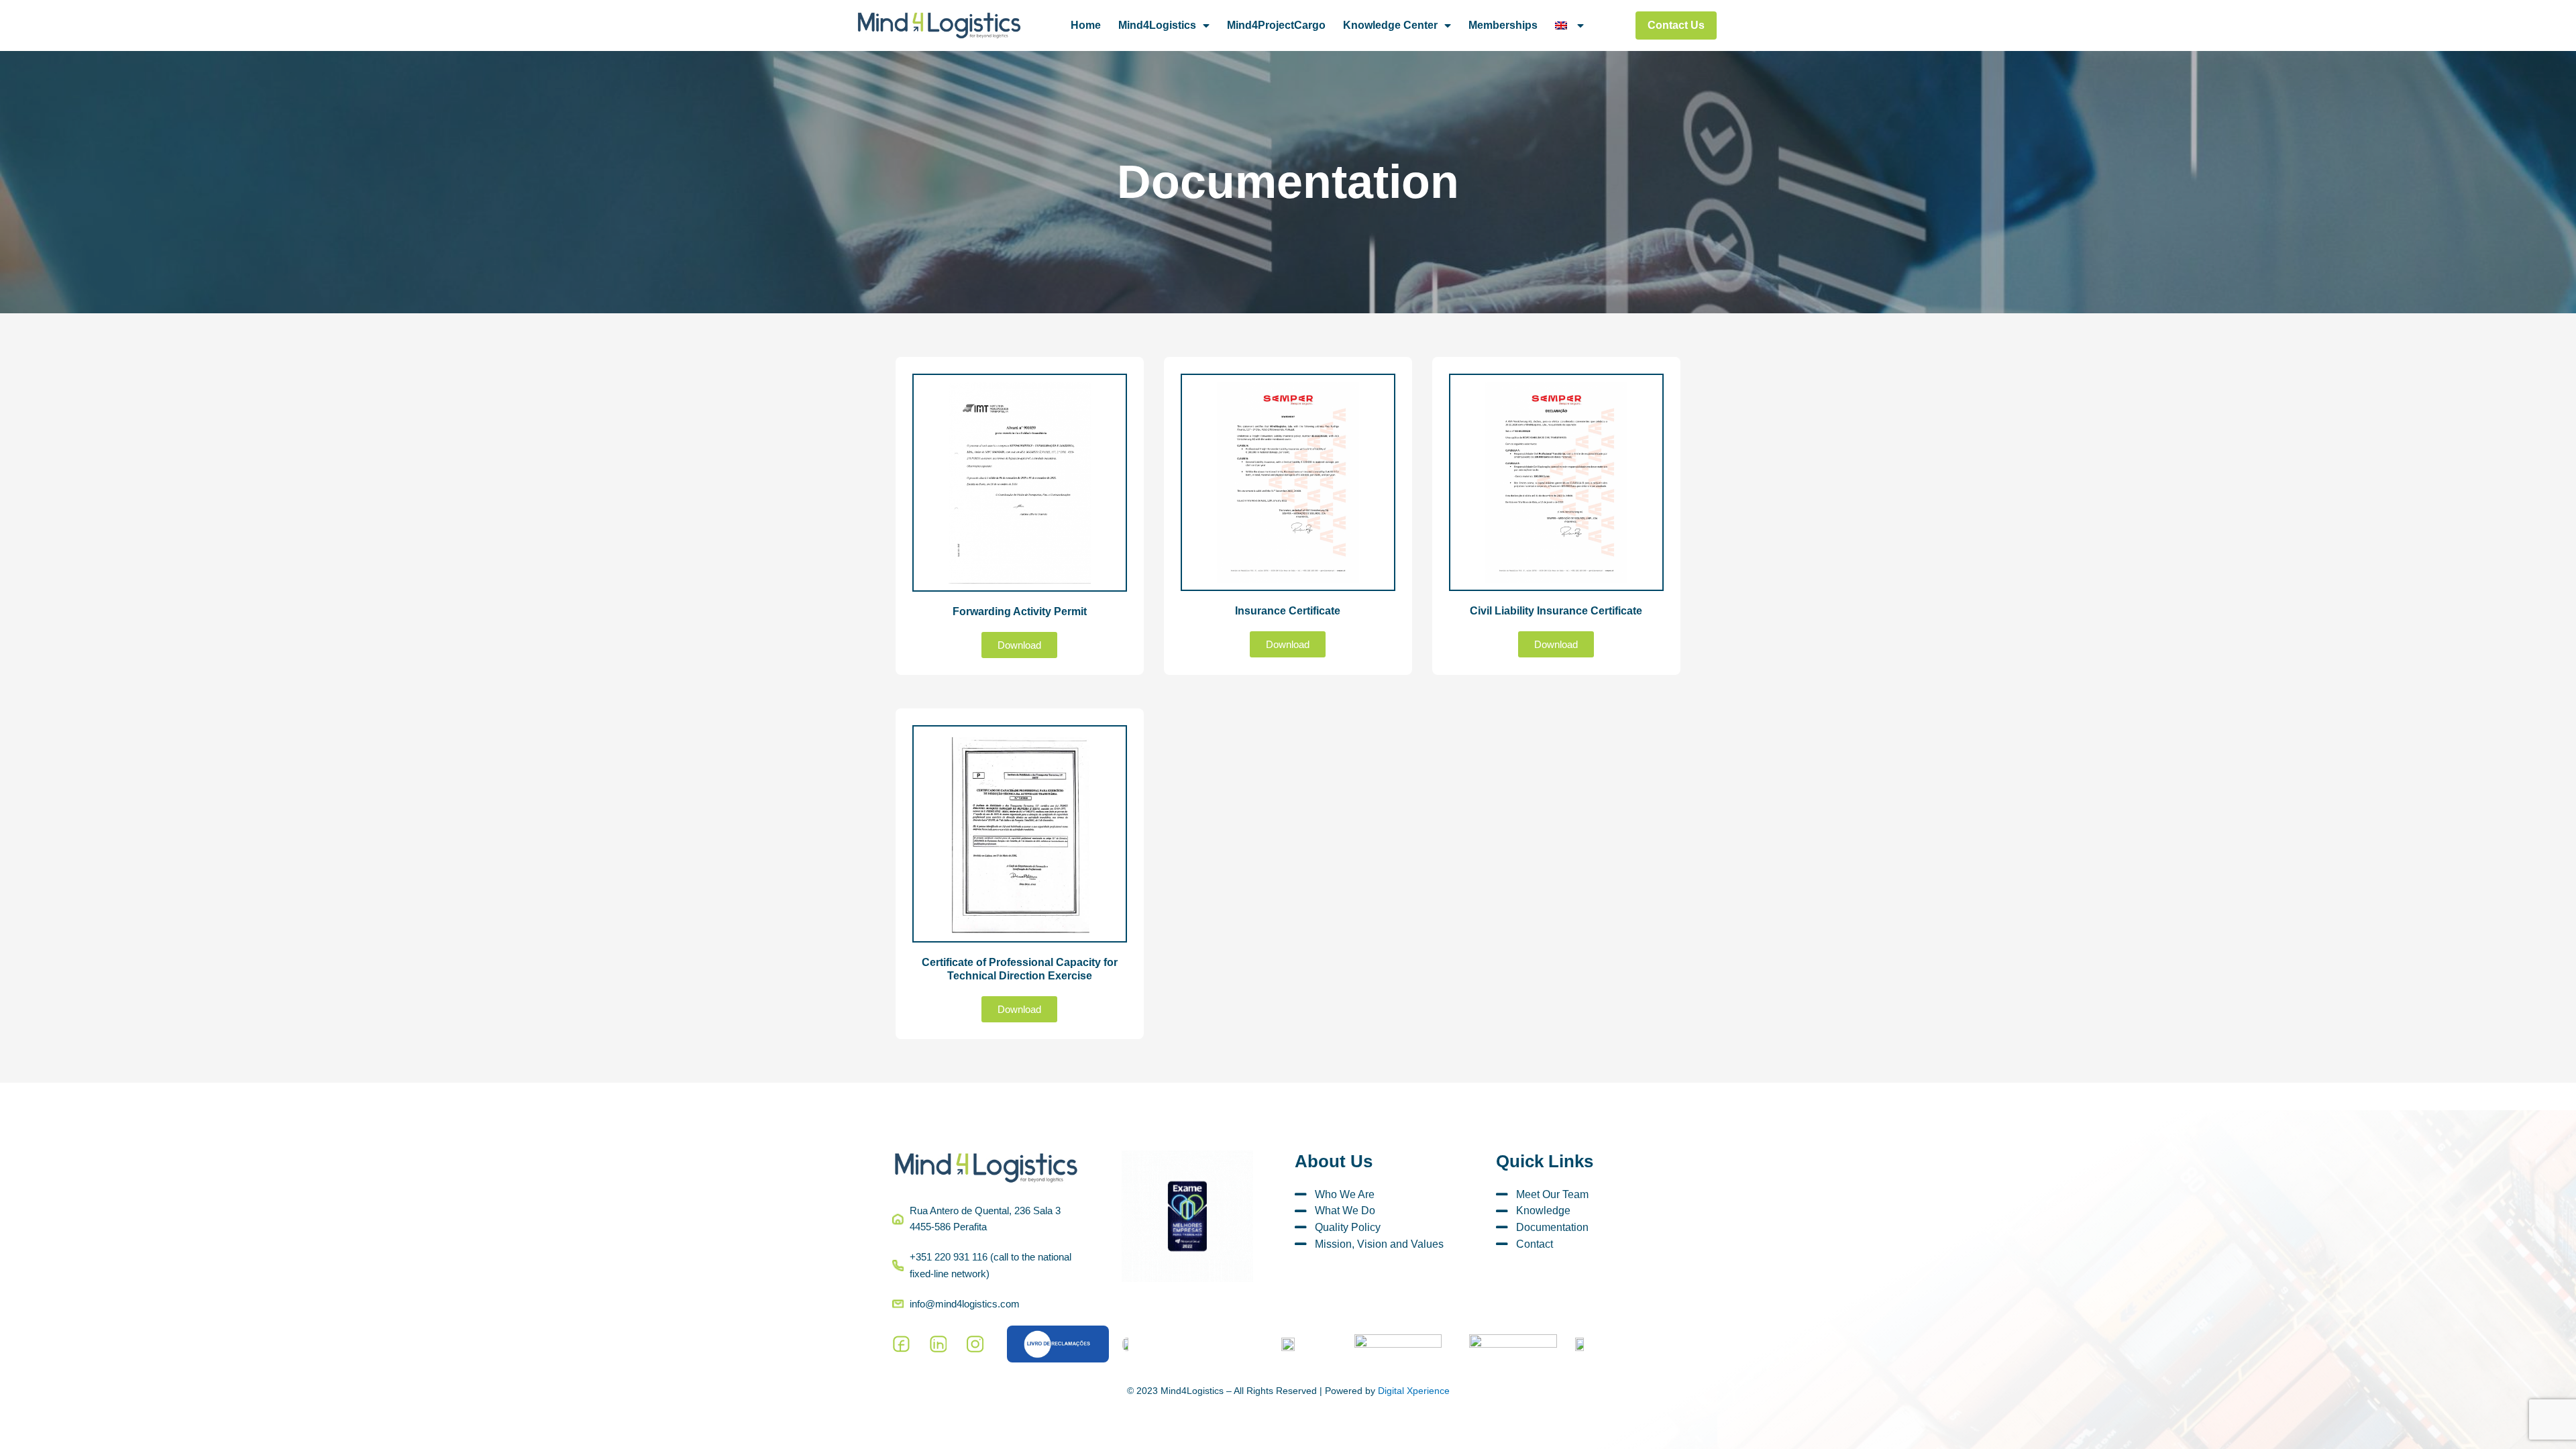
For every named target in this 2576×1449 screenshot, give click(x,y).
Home (1086, 25)
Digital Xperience (1414, 1391)
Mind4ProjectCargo (1276, 25)
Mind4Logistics (1157, 25)
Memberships (1503, 25)
